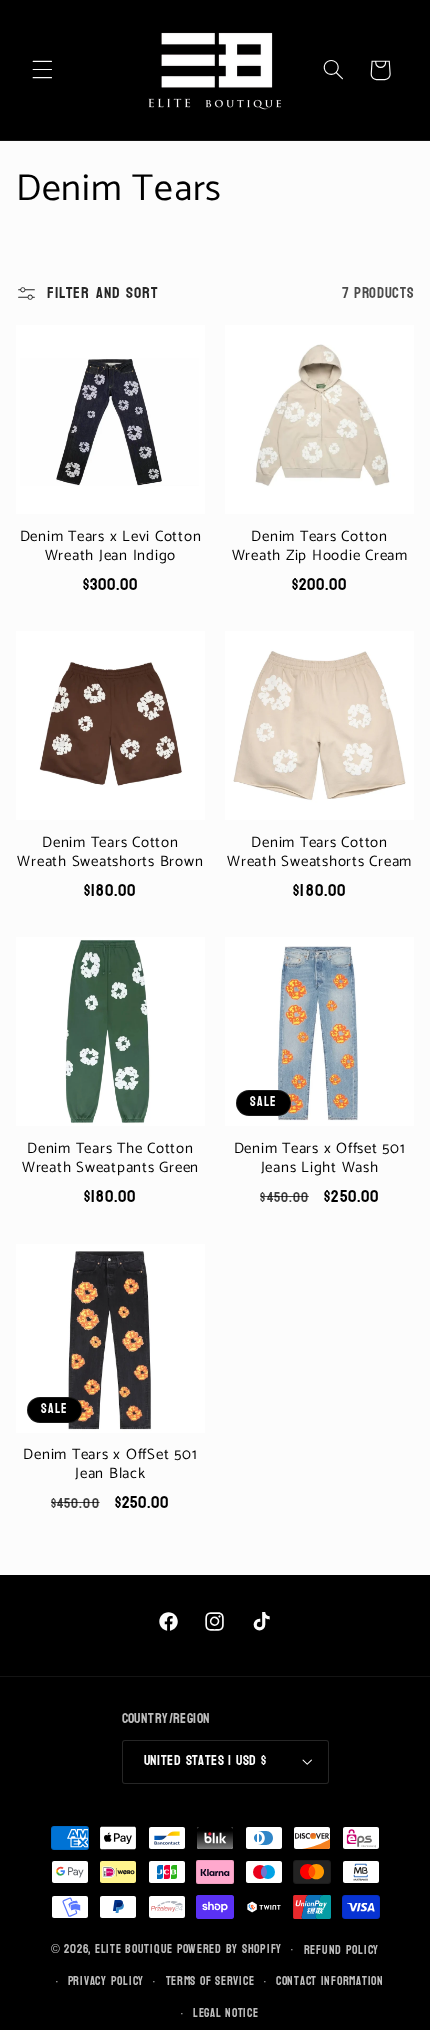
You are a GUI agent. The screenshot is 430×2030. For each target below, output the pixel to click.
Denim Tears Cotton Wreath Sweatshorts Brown (110, 853)
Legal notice (226, 2013)
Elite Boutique (136, 1949)
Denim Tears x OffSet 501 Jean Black (110, 1465)
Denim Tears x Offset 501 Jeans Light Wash (320, 1159)
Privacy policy (106, 1981)
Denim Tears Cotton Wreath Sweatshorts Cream (319, 853)
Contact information (330, 1981)
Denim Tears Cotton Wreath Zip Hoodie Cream (320, 547)
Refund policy (342, 1950)
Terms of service (210, 1981)
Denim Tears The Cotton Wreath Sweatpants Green (110, 1159)
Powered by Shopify (229, 1949)
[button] (42, 70)
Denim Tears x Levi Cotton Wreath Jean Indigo (111, 547)
